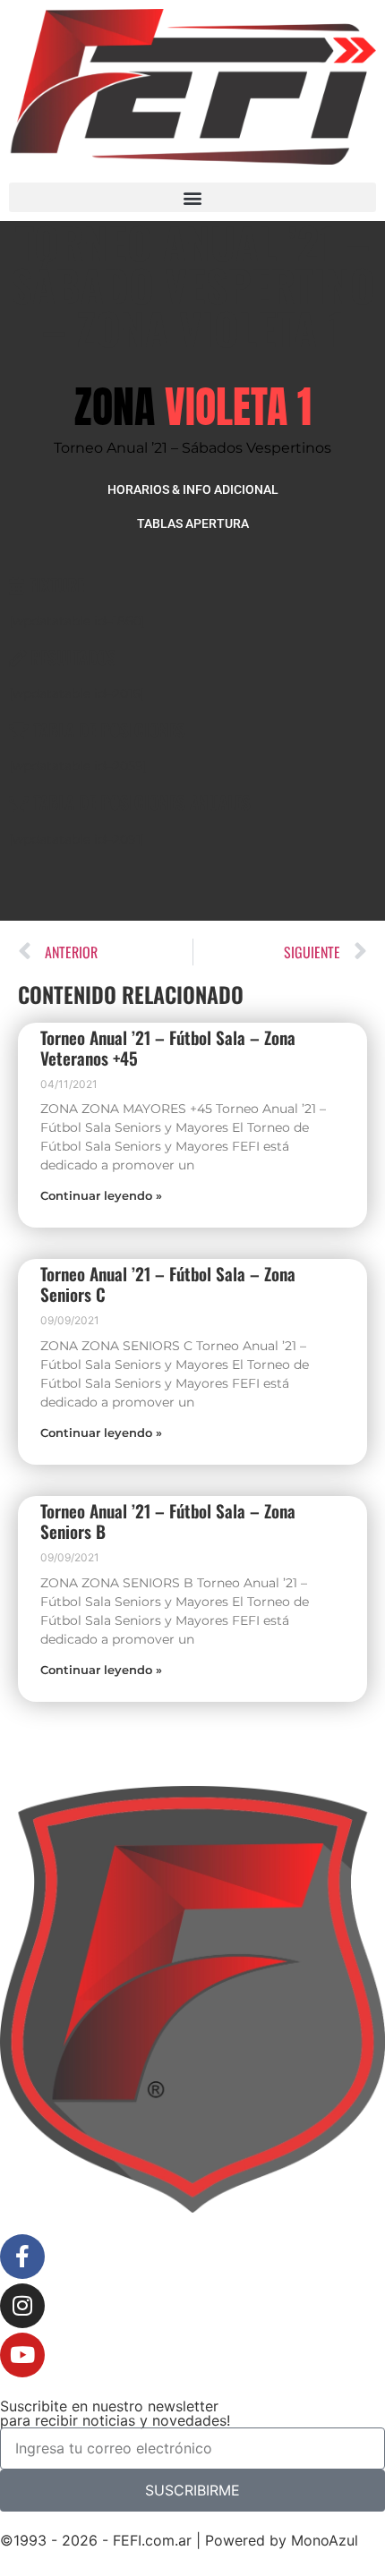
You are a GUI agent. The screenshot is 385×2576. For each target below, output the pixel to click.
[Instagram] (22, 2306)
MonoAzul (325, 2540)
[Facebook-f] (22, 2257)
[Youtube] (22, 2355)
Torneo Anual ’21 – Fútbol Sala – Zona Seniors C (168, 1284)
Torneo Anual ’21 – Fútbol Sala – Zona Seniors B (168, 1521)
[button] (192, 197)
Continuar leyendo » (101, 1196)
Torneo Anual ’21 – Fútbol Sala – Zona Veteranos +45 (168, 1048)
